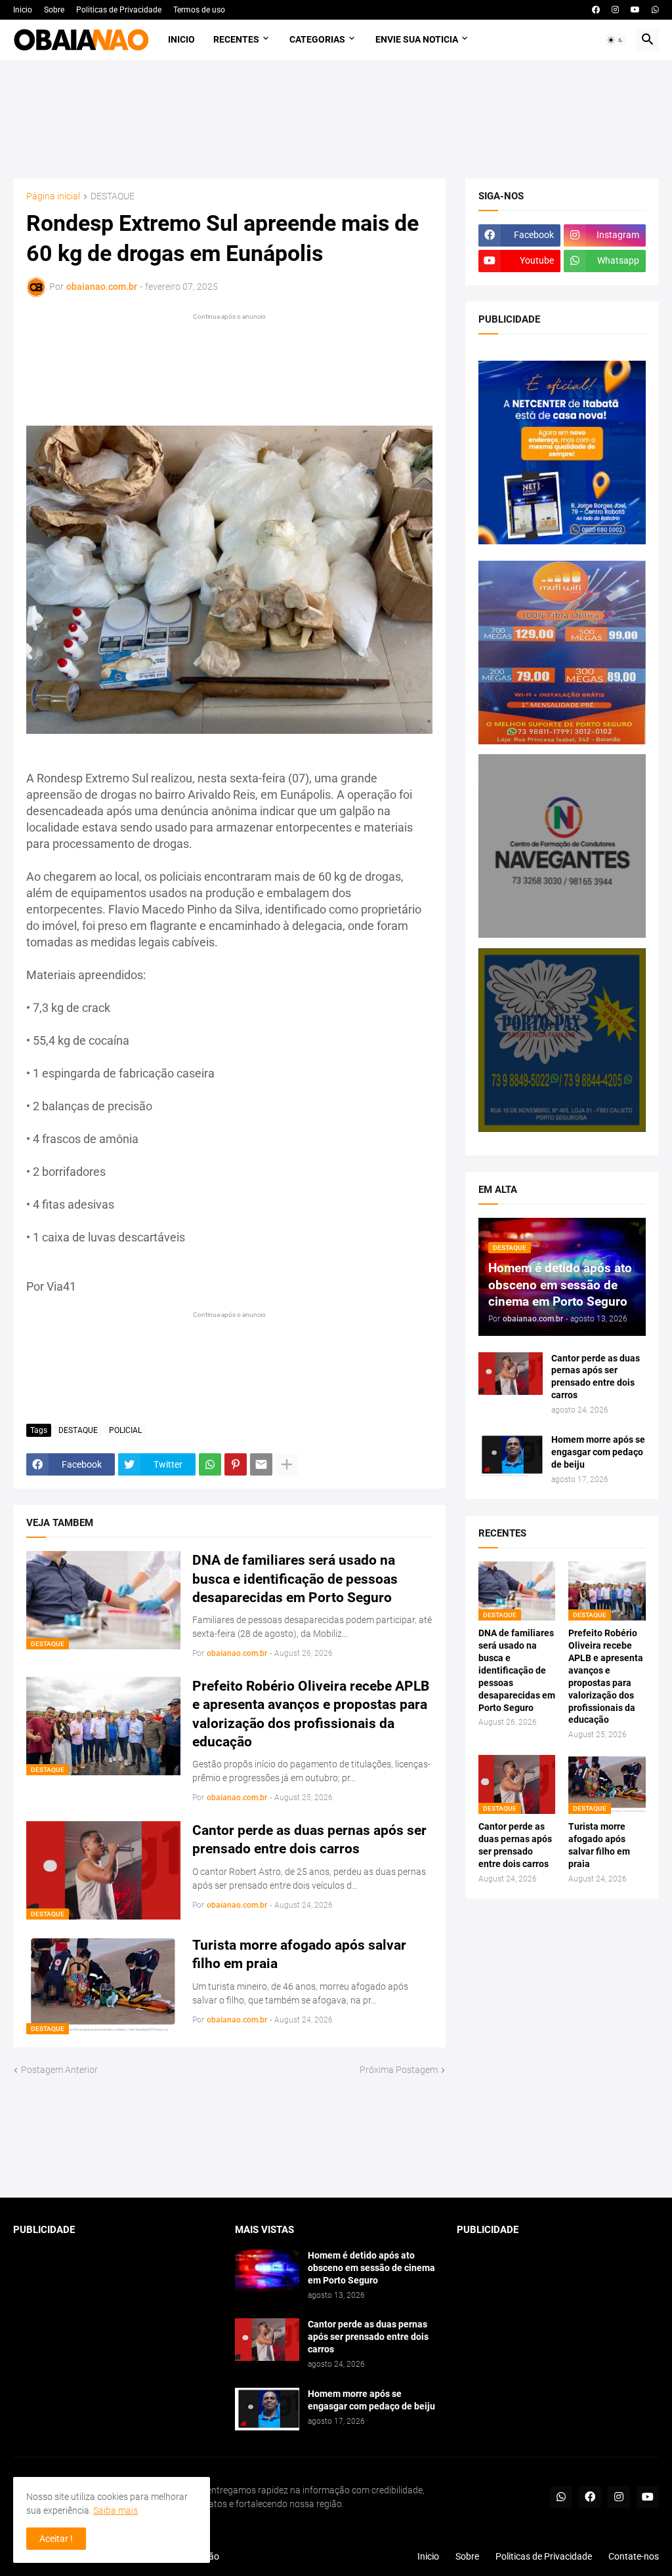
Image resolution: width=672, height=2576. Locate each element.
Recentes (236, 39)
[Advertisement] (336, 119)
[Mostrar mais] (287, 1464)
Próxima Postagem (399, 2070)
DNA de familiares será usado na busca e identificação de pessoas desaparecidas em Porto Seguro (295, 1579)
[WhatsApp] (210, 1464)
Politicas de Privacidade (119, 10)
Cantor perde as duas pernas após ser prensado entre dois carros (309, 1840)
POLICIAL (125, 1430)
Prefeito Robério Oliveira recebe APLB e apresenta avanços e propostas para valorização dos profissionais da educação (311, 1714)
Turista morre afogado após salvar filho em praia (299, 1954)
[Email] (261, 1464)
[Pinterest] (236, 1464)
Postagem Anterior (59, 2070)
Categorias (317, 39)
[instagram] (615, 10)
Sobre (54, 10)
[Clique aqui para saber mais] (336, 2138)
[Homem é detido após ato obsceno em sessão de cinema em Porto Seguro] (267, 2271)
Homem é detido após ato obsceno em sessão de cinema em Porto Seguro (371, 2268)
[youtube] (635, 10)
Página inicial (53, 196)
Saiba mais (115, 2510)
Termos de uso (199, 10)
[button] (616, 40)
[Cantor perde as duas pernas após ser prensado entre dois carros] (511, 1374)
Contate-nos (634, 2556)
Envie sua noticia (417, 39)
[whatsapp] (655, 10)
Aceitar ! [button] (56, 2539)
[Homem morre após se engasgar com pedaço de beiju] (511, 1455)
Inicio (23, 10)
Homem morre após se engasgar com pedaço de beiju (598, 1452)
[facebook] (596, 10)
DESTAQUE (113, 196)
